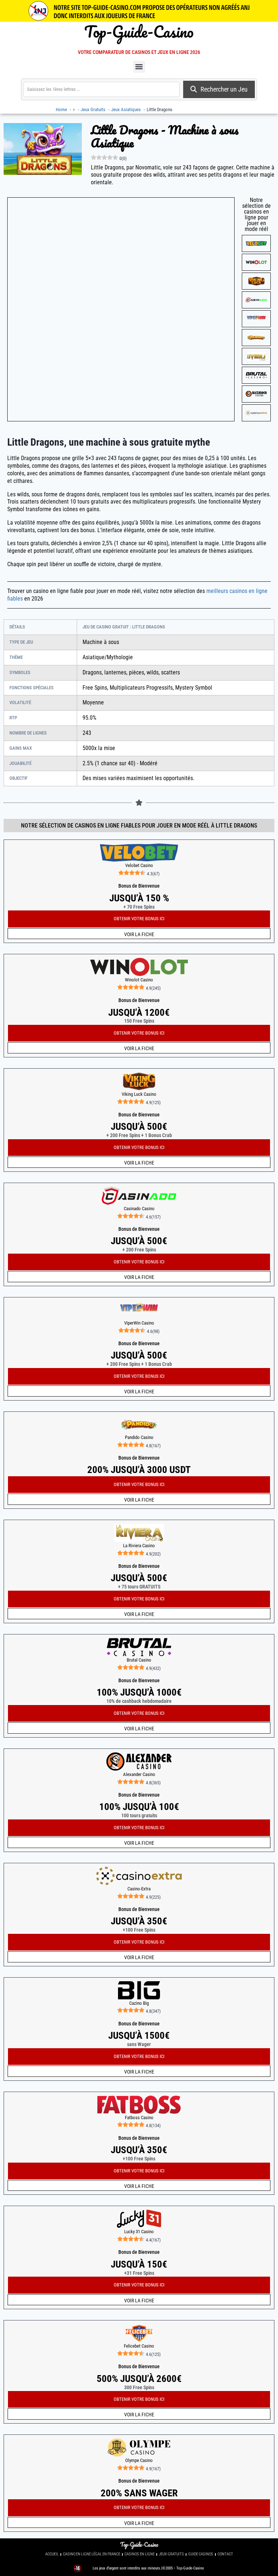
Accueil (52, 2554)
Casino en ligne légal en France (92, 2554)
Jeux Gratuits (171, 2554)
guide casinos (201, 2554)
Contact (225, 2554)
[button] (139, 67)
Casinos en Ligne (140, 2554)
